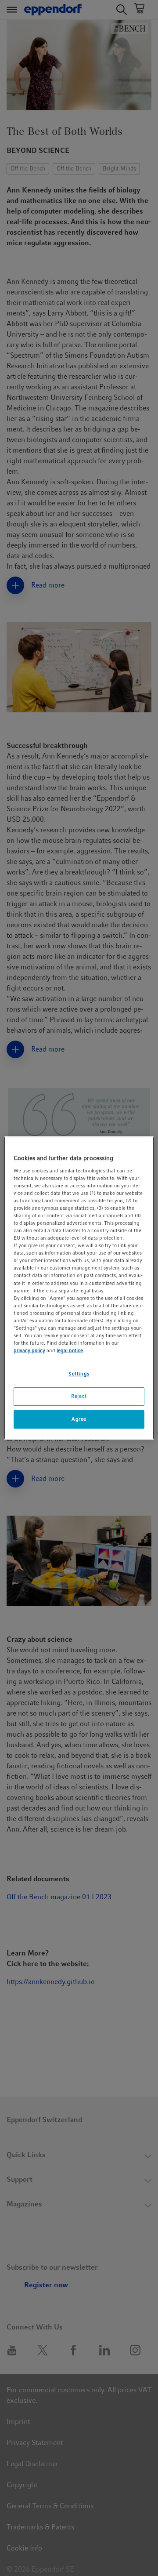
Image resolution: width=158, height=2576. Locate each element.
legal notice (70, 1350)
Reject (79, 1396)
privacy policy (29, 1350)
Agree (79, 1419)
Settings (79, 1374)
